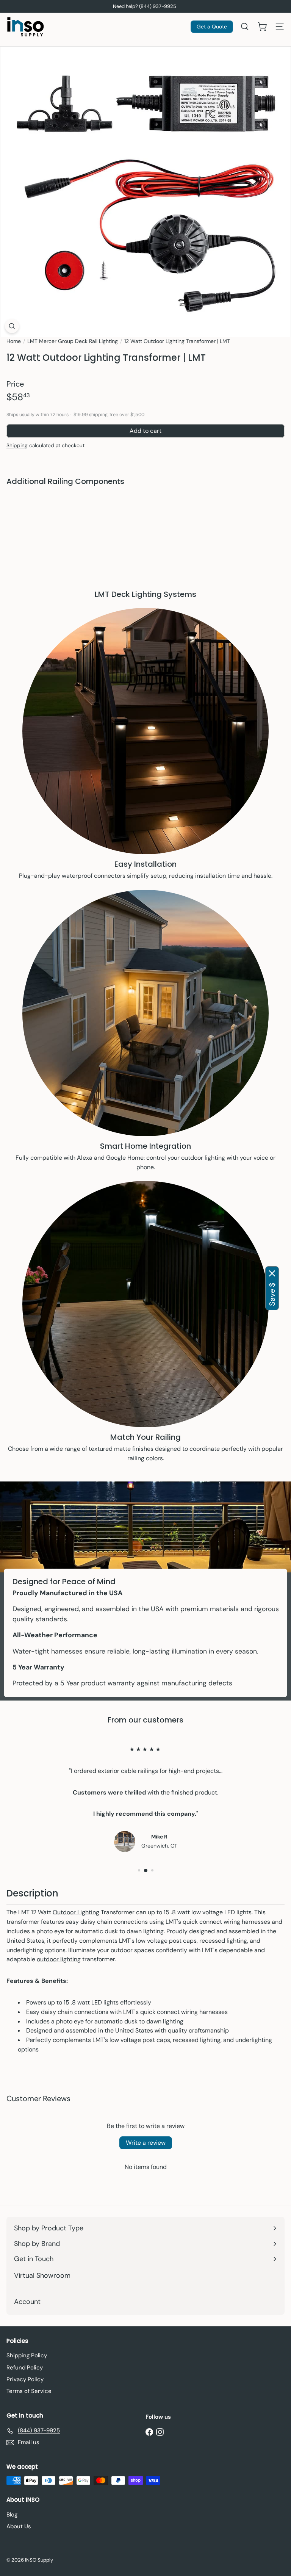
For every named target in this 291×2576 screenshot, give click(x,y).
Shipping (17, 445)
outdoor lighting (59, 1959)
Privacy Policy (25, 2379)
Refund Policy (25, 2368)
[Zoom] (12, 326)
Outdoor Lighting (76, 1912)
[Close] (272, 1273)
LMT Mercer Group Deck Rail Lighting (73, 341)
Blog (12, 2515)
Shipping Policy (27, 2355)
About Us (19, 2526)
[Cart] (262, 27)
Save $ (272, 1294)
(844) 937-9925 (158, 6)
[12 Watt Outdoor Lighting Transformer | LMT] (145, 517)
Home (14, 341)
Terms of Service (29, 2391)
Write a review (146, 2143)
